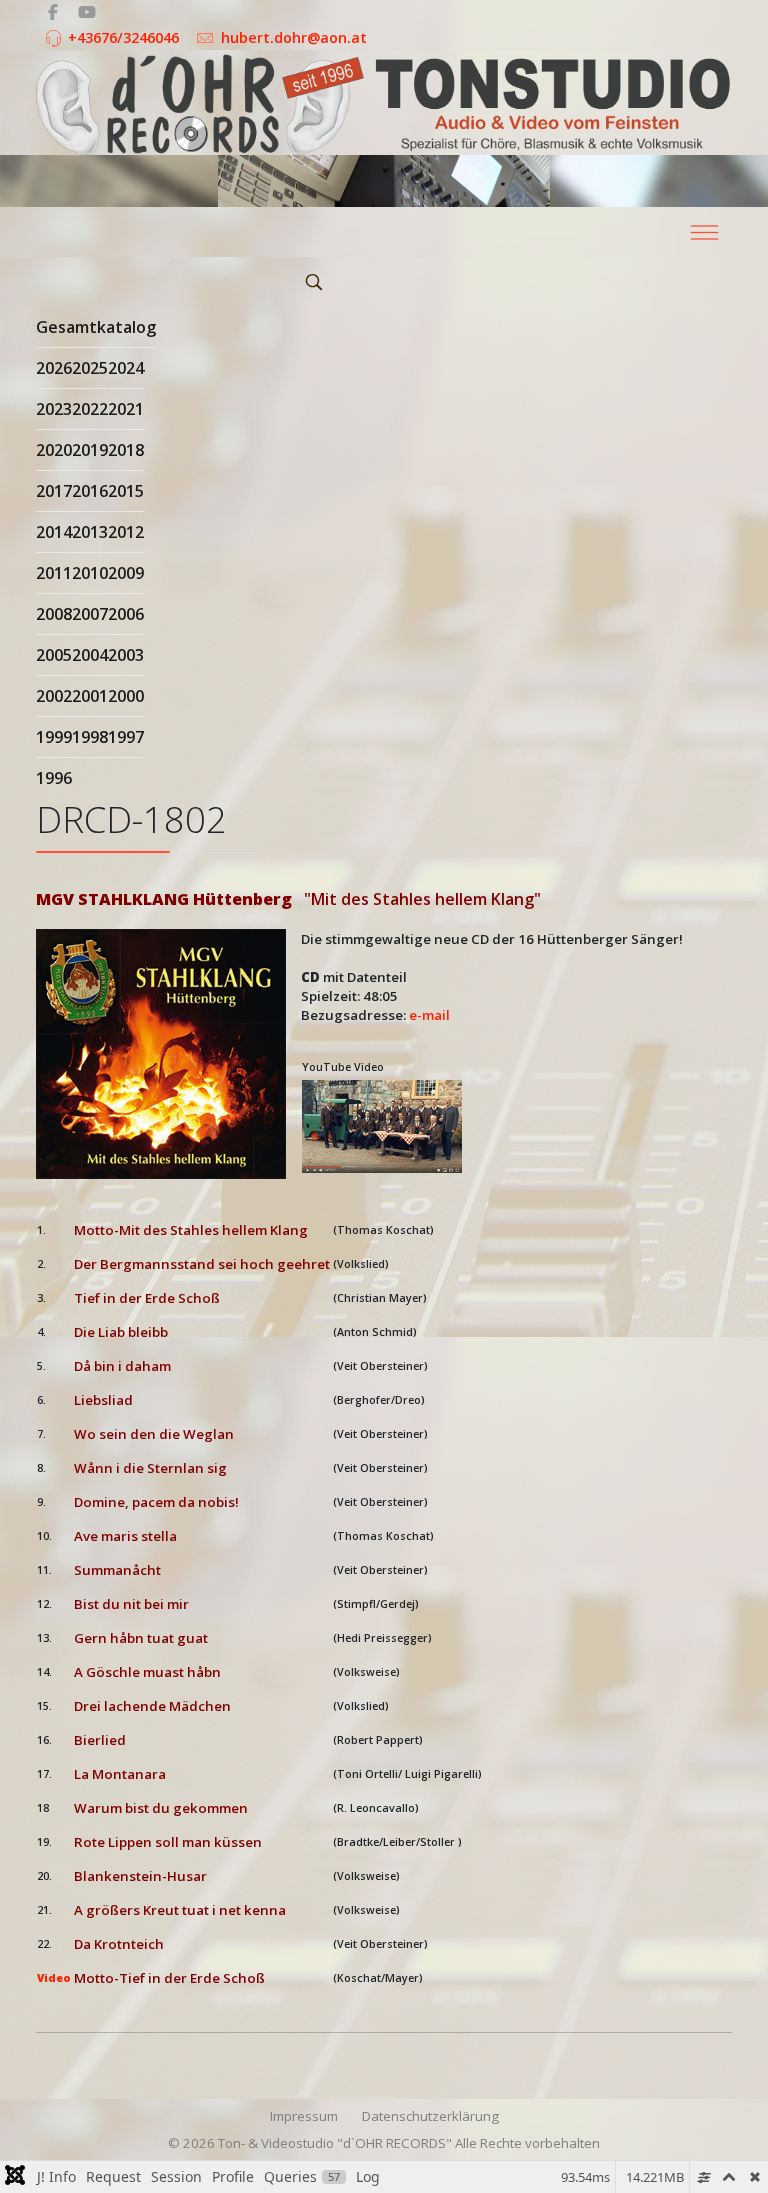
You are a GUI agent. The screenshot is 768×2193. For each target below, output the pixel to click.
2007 (90, 614)
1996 (54, 778)
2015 (126, 491)
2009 (126, 573)
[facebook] (53, 12)
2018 (126, 450)
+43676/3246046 (123, 37)
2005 (54, 655)
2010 (90, 573)
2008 (54, 614)
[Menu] (704, 232)
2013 (90, 532)
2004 (90, 655)
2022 (90, 409)
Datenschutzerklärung (430, 2116)
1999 (54, 737)
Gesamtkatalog (96, 327)
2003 (126, 655)
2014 (54, 532)
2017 (54, 491)
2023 (54, 409)
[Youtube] (87, 12)
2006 (126, 614)
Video (54, 1978)
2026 (54, 368)
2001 (90, 696)
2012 (126, 532)
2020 (54, 450)
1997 (126, 737)
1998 (90, 737)
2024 (126, 368)
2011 (54, 573)
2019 (90, 450)
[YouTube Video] (384, 1126)
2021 (126, 409)
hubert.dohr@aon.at (294, 37)
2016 (90, 491)
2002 (54, 696)
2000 (126, 696)
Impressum (304, 2116)
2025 (90, 368)
